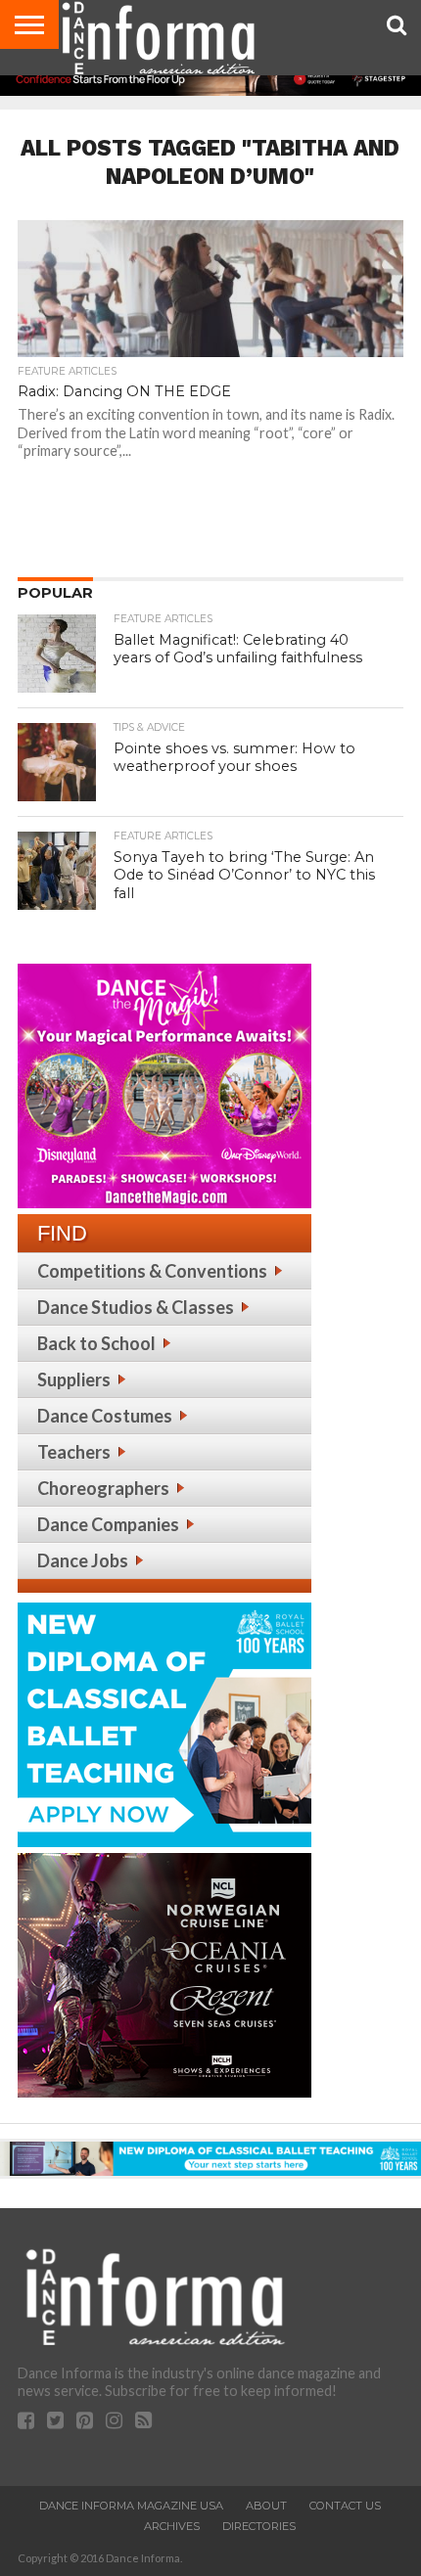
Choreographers (103, 1488)
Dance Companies (108, 1524)
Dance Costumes (105, 1416)
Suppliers (74, 1379)
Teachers (74, 1452)
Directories (259, 2526)
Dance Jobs (83, 1560)
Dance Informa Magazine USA (131, 2506)
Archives (172, 2526)
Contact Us (345, 2506)
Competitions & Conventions (152, 1271)
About (266, 2506)
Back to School (96, 1343)
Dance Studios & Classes (136, 1307)
